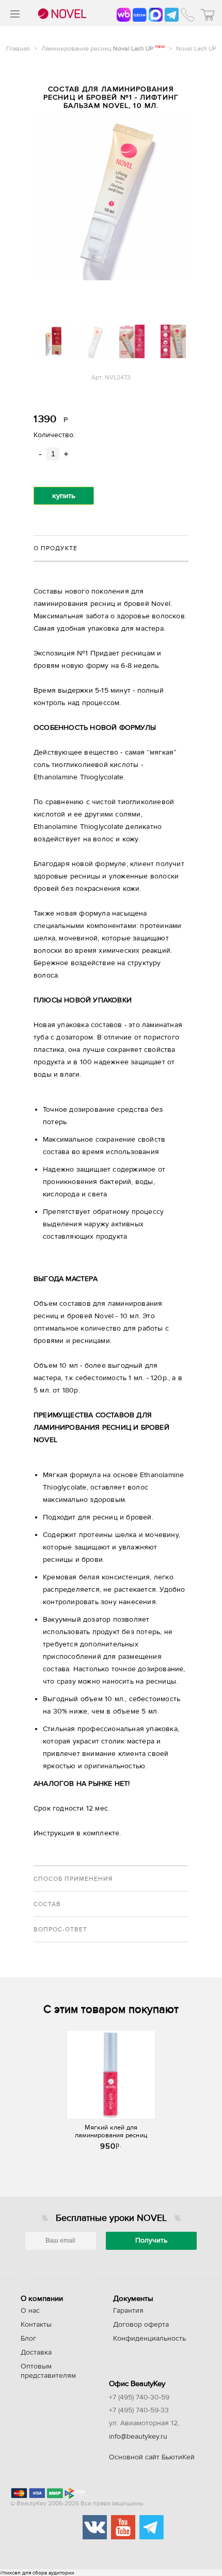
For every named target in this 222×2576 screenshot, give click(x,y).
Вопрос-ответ (60, 1929)
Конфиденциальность (149, 2339)
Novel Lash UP (196, 49)
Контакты (36, 2325)
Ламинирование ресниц (103, 49)
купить (64, 496)
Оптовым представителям (48, 2371)
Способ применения (73, 1879)
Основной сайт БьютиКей (152, 2457)
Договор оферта (141, 2325)
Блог (28, 2339)
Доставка (36, 2353)
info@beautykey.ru (138, 2437)
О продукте (55, 548)
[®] (61, 14)
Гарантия (128, 2311)
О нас (30, 2311)
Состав (47, 1904)
